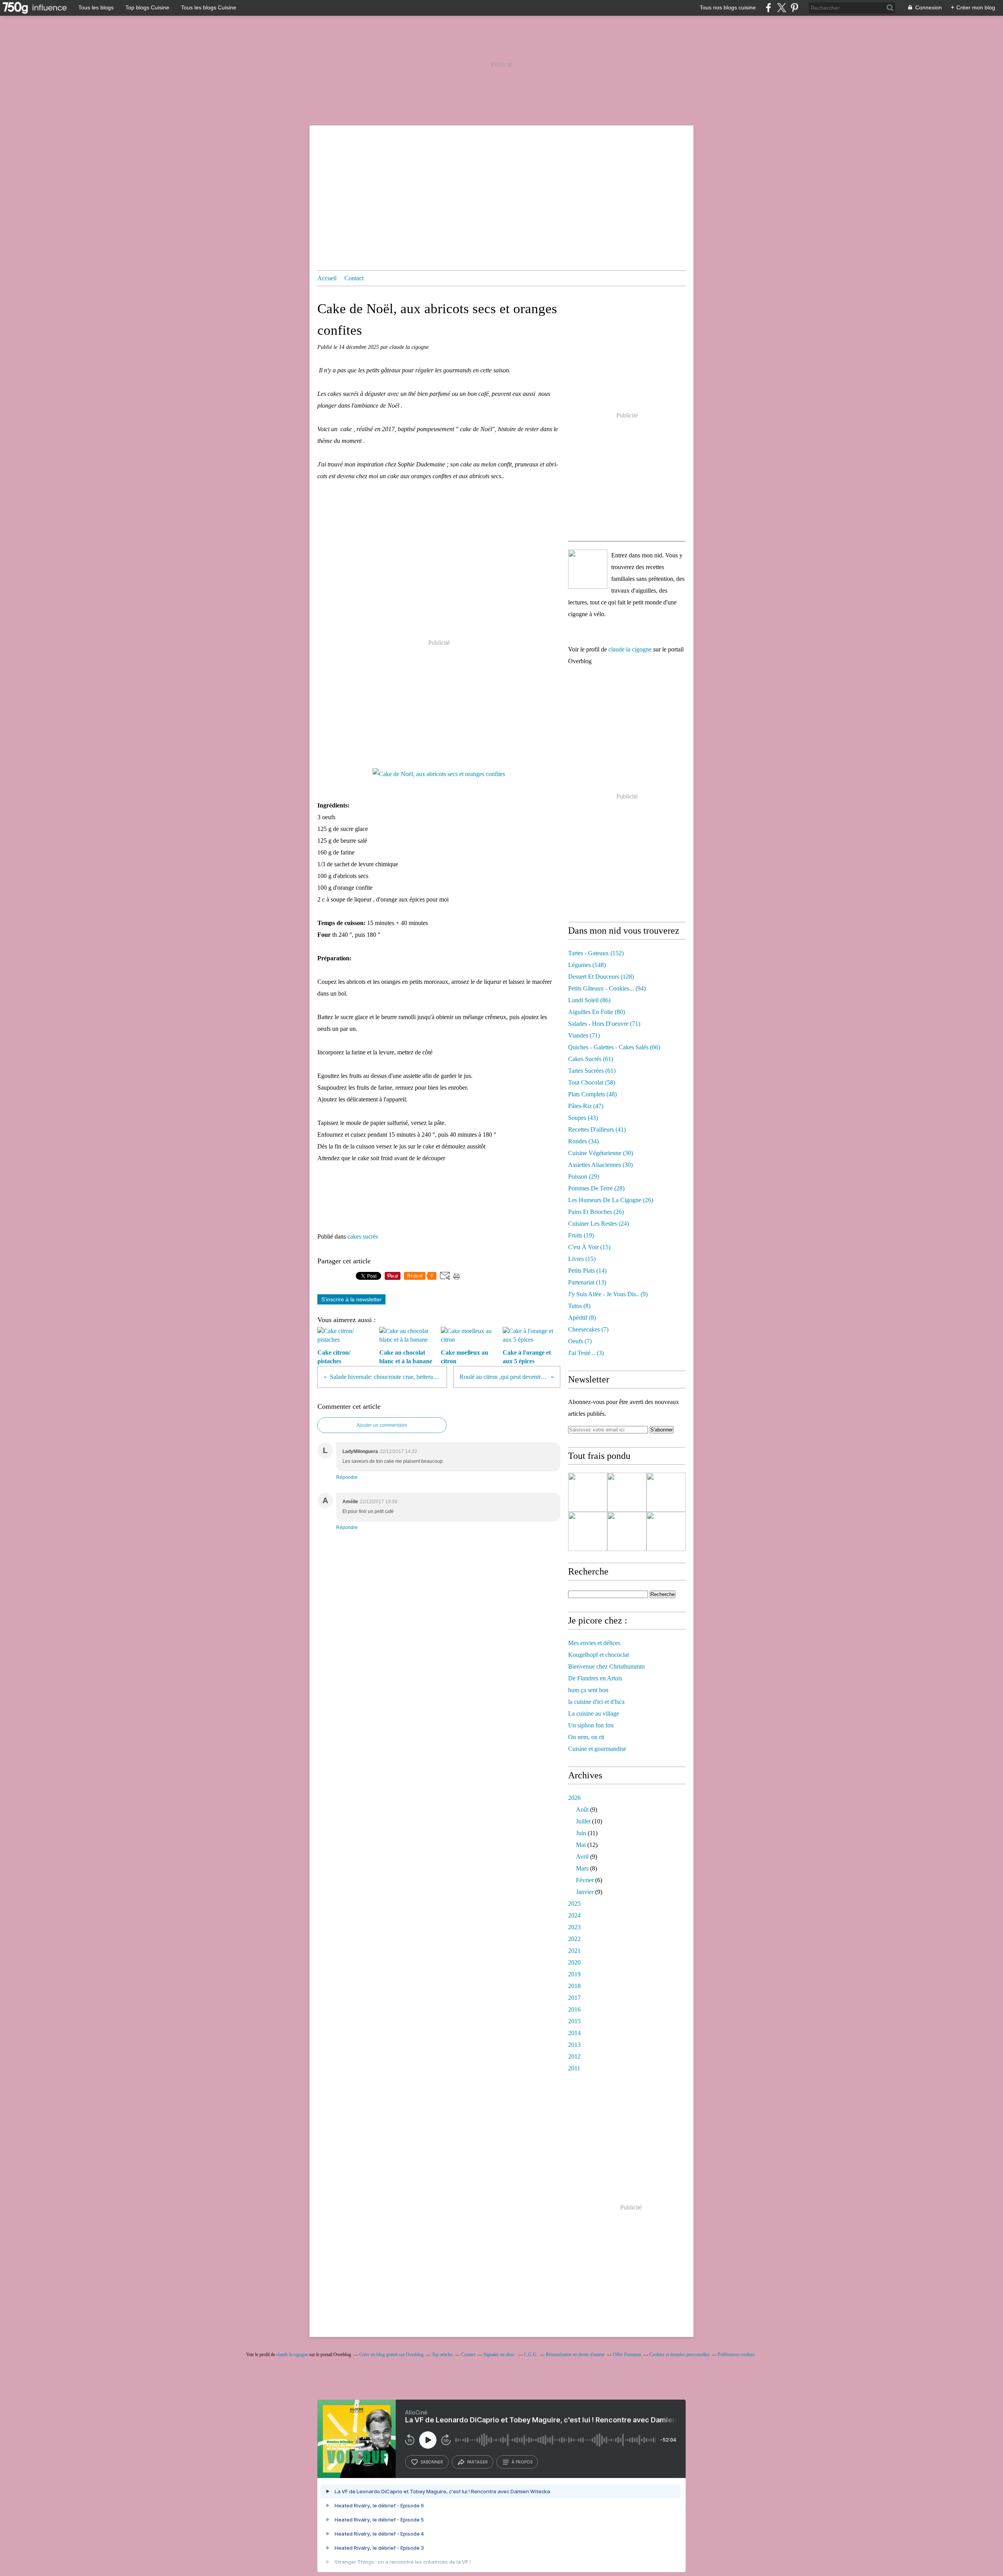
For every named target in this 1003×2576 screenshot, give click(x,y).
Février (585, 1880)
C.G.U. (531, 2355)
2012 (574, 2056)
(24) (598, 1224)
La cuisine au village (594, 1713)
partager (477, 2462)
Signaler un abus (500, 2355)
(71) (604, 1024)
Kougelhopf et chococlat (598, 1655)
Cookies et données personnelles (679, 2355)
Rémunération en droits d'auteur (575, 2355)
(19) (581, 1235)
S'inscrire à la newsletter (351, 1299)
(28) (596, 1188)
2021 (574, 1951)
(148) (587, 965)
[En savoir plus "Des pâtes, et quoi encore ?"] (627, 1531)
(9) (608, 1294)
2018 (574, 1986)
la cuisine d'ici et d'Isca (596, 1702)
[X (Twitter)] (781, 8)
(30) (601, 1153)
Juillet (583, 1821)
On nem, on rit (586, 1737)
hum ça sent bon (588, 1690)
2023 (574, 1927)
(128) (601, 977)
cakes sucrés (363, 1236)
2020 (574, 1962)
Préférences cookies (736, 2355)
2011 (574, 2068)
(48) (592, 1094)
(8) (579, 1306)
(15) (589, 1247)
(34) (583, 1141)
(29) (584, 1176)
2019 (574, 1974)
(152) (596, 953)
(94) (607, 988)
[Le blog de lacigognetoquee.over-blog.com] (588, 569)
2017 (574, 1998)
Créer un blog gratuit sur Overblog (391, 2355)
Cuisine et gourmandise (597, 1749)
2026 (574, 1798)
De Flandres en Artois (595, 1678)
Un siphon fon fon (591, 1725)
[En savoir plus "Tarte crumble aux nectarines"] (588, 1492)
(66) (614, 1047)
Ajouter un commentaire (382, 1425)
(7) (588, 1329)
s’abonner (432, 2462)
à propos (522, 2462)
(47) (586, 1106)
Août (582, 1810)
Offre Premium (627, 2355)
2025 (574, 1904)
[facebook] (769, 8)
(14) (587, 1271)
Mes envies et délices (594, 1643)
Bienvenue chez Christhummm (606, 1666)
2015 (574, 2021)
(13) (587, 1282)
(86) (589, 1000)
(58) (592, 1082)
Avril (582, 1857)
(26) (611, 1200)
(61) (591, 1059)
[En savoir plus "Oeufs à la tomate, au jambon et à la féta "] (666, 1492)
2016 (574, 2009)
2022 (574, 1939)
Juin (581, 1833)
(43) (583, 1118)
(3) (586, 1353)
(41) (597, 1129)
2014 (574, 2033)
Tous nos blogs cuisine (728, 7)
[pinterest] (794, 8)
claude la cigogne (630, 649)
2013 (574, 2045)
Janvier (585, 1892)
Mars (582, 1868)
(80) (597, 1012)
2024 (574, 1915)
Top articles (442, 2355)
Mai (581, 1845)
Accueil (327, 278)
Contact (354, 278)
